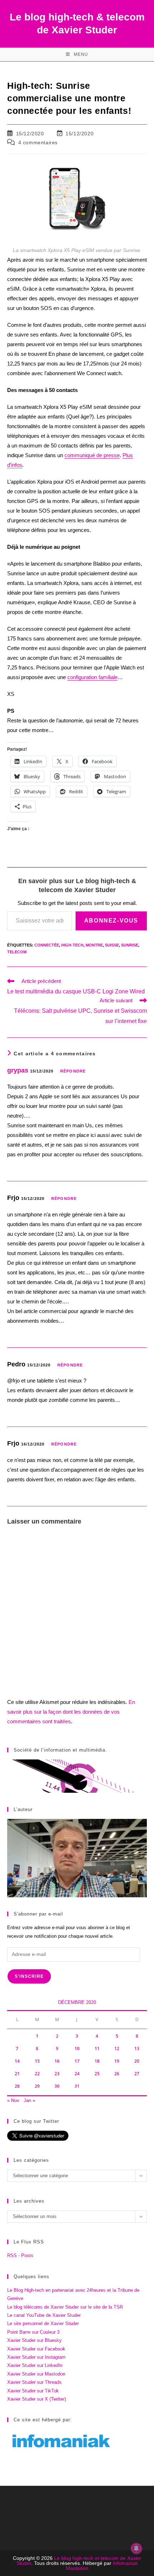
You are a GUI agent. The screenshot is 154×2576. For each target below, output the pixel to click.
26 (117, 2074)
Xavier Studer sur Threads (34, 2382)
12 (117, 2049)
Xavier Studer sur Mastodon (36, 2374)
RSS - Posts (20, 2255)
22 (37, 2074)
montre (94, 945)
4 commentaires (38, 142)
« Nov (13, 2100)
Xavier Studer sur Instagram (36, 2357)
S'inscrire (29, 1976)
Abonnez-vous (111, 921)
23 (57, 2074)
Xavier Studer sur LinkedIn (35, 2365)
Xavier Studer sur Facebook (36, 2349)
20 (137, 2061)
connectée (47, 945)
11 (97, 2049)
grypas (18, 1070)
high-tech (72, 945)
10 (77, 2049)
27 (137, 2074)
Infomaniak (125, 2563)
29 (37, 2086)
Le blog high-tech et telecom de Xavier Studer (79, 2561)
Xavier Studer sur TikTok (33, 2391)
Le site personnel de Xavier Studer (43, 2323)
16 (57, 2061)
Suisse (112, 945)
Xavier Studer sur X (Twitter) (37, 2399)
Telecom (17, 952)
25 (97, 2074)
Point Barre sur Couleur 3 (33, 2332)
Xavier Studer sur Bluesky (34, 2340)
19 (117, 2061)
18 (97, 2061)
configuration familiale (92, 677)
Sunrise (130, 945)
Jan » (29, 2100)
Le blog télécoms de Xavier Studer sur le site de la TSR (65, 2307)
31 (77, 2086)
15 (37, 2061)
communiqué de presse (92, 455)
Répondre (73, 1071)
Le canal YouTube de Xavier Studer (44, 2315)
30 (57, 2086)
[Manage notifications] (136, 2548)
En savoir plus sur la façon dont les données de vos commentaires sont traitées (71, 1712)
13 (137, 2049)
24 (77, 2074)
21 (17, 2074)
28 (17, 2086)
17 (77, 2061)
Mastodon (77, 2568)
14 (17, 2061)
